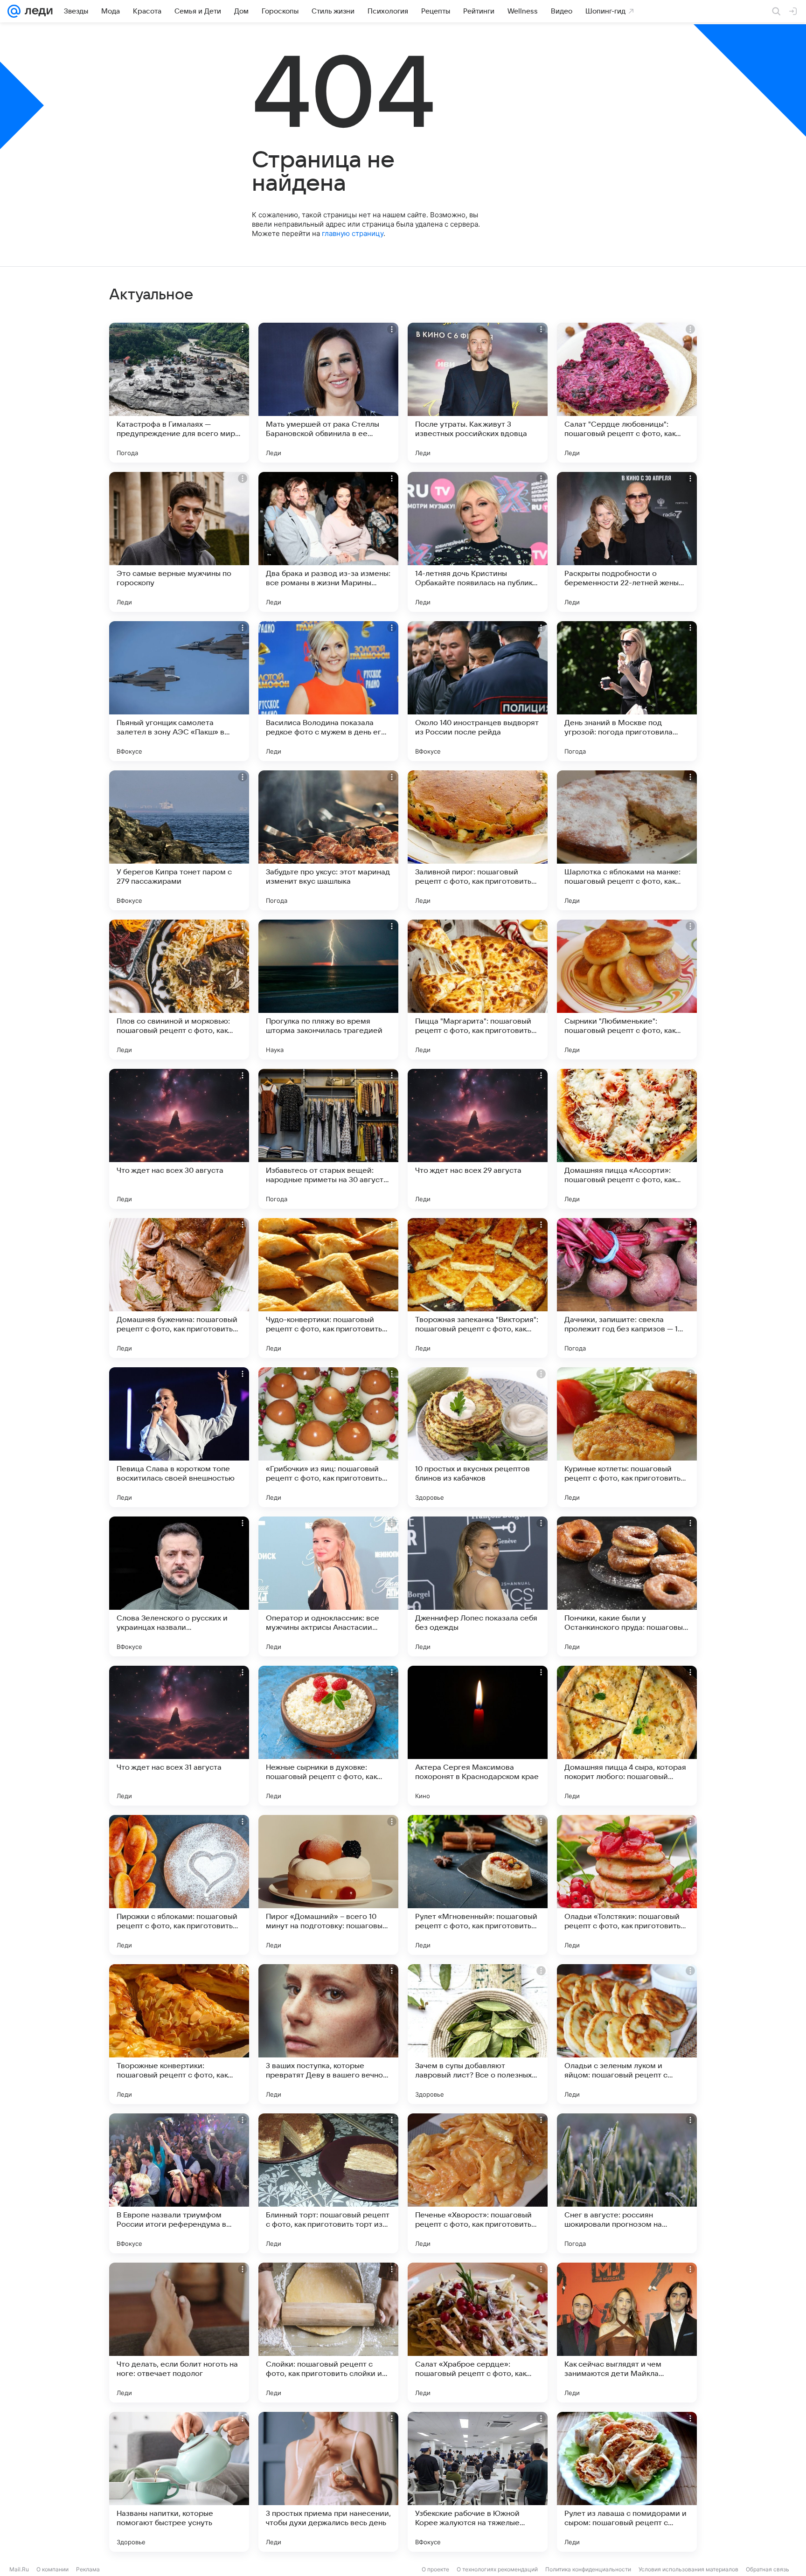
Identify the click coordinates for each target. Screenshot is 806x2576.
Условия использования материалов (688, 2569)
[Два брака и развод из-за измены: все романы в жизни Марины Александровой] (328, 542)
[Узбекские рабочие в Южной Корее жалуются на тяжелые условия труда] (478, 2482)
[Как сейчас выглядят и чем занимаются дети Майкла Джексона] (627, 2333)
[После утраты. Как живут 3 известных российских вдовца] (478, 393)
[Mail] (14, 11)
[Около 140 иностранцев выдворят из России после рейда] (478, 691)
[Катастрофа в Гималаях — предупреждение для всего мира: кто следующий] (179, 393)
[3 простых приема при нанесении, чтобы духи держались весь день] (328, 2482)
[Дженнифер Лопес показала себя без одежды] (478, 1586)
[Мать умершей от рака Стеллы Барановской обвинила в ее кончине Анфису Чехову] (328, 393)
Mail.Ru (19, 2569)
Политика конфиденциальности (588, 2569)
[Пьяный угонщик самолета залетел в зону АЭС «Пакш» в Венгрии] (179, 691)
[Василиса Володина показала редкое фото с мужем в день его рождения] (328, 691)
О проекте (435, 2569)
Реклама (88, 2569)
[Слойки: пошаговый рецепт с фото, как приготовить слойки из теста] (328, 2333)
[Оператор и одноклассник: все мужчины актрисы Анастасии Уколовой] (328, 1586)
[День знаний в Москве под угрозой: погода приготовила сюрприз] (627, 691)
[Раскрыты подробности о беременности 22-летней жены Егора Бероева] (627, 542)
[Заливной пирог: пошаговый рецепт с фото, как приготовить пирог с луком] (478, 840)
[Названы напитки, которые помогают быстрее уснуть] (179, 2482)
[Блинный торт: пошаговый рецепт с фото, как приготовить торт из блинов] (328, 2183)
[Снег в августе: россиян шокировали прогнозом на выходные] (627, 2183)
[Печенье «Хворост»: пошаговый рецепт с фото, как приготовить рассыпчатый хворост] (478, 2183)
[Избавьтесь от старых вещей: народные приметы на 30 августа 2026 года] (328, 1139)
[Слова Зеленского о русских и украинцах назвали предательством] (179, 1586)
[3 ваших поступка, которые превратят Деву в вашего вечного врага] (328, 2034)
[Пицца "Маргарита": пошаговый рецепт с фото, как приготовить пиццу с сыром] (478, 990)
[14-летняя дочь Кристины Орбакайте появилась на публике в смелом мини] (478, 542)
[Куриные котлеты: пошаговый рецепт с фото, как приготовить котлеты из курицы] (627, 1437)
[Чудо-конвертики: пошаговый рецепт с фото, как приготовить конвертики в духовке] (328, 1288)
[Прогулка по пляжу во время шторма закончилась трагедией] (328, 990)
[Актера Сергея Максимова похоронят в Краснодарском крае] (478, 1736)
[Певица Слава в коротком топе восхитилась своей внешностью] (179, 1437)
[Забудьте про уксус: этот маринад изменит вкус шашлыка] (328, 840)
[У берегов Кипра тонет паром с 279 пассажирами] (179, 840)
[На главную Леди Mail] (37, 11)
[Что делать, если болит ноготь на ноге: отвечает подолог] (179, 2333)
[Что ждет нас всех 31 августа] (179, 1736)
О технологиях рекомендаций (497, 2569)
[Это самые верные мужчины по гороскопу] (179, 542)
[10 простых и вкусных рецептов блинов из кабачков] (478, 1437)
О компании (52, 2569)
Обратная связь (768, 2569)
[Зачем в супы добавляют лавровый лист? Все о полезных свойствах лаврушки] (478, 2034)
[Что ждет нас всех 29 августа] (478, 1139)
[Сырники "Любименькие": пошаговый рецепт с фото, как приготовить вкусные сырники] (627, 990)
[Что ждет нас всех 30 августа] (179, 1139)
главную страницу (353, 233)
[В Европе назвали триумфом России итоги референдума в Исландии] (179, 2183)
